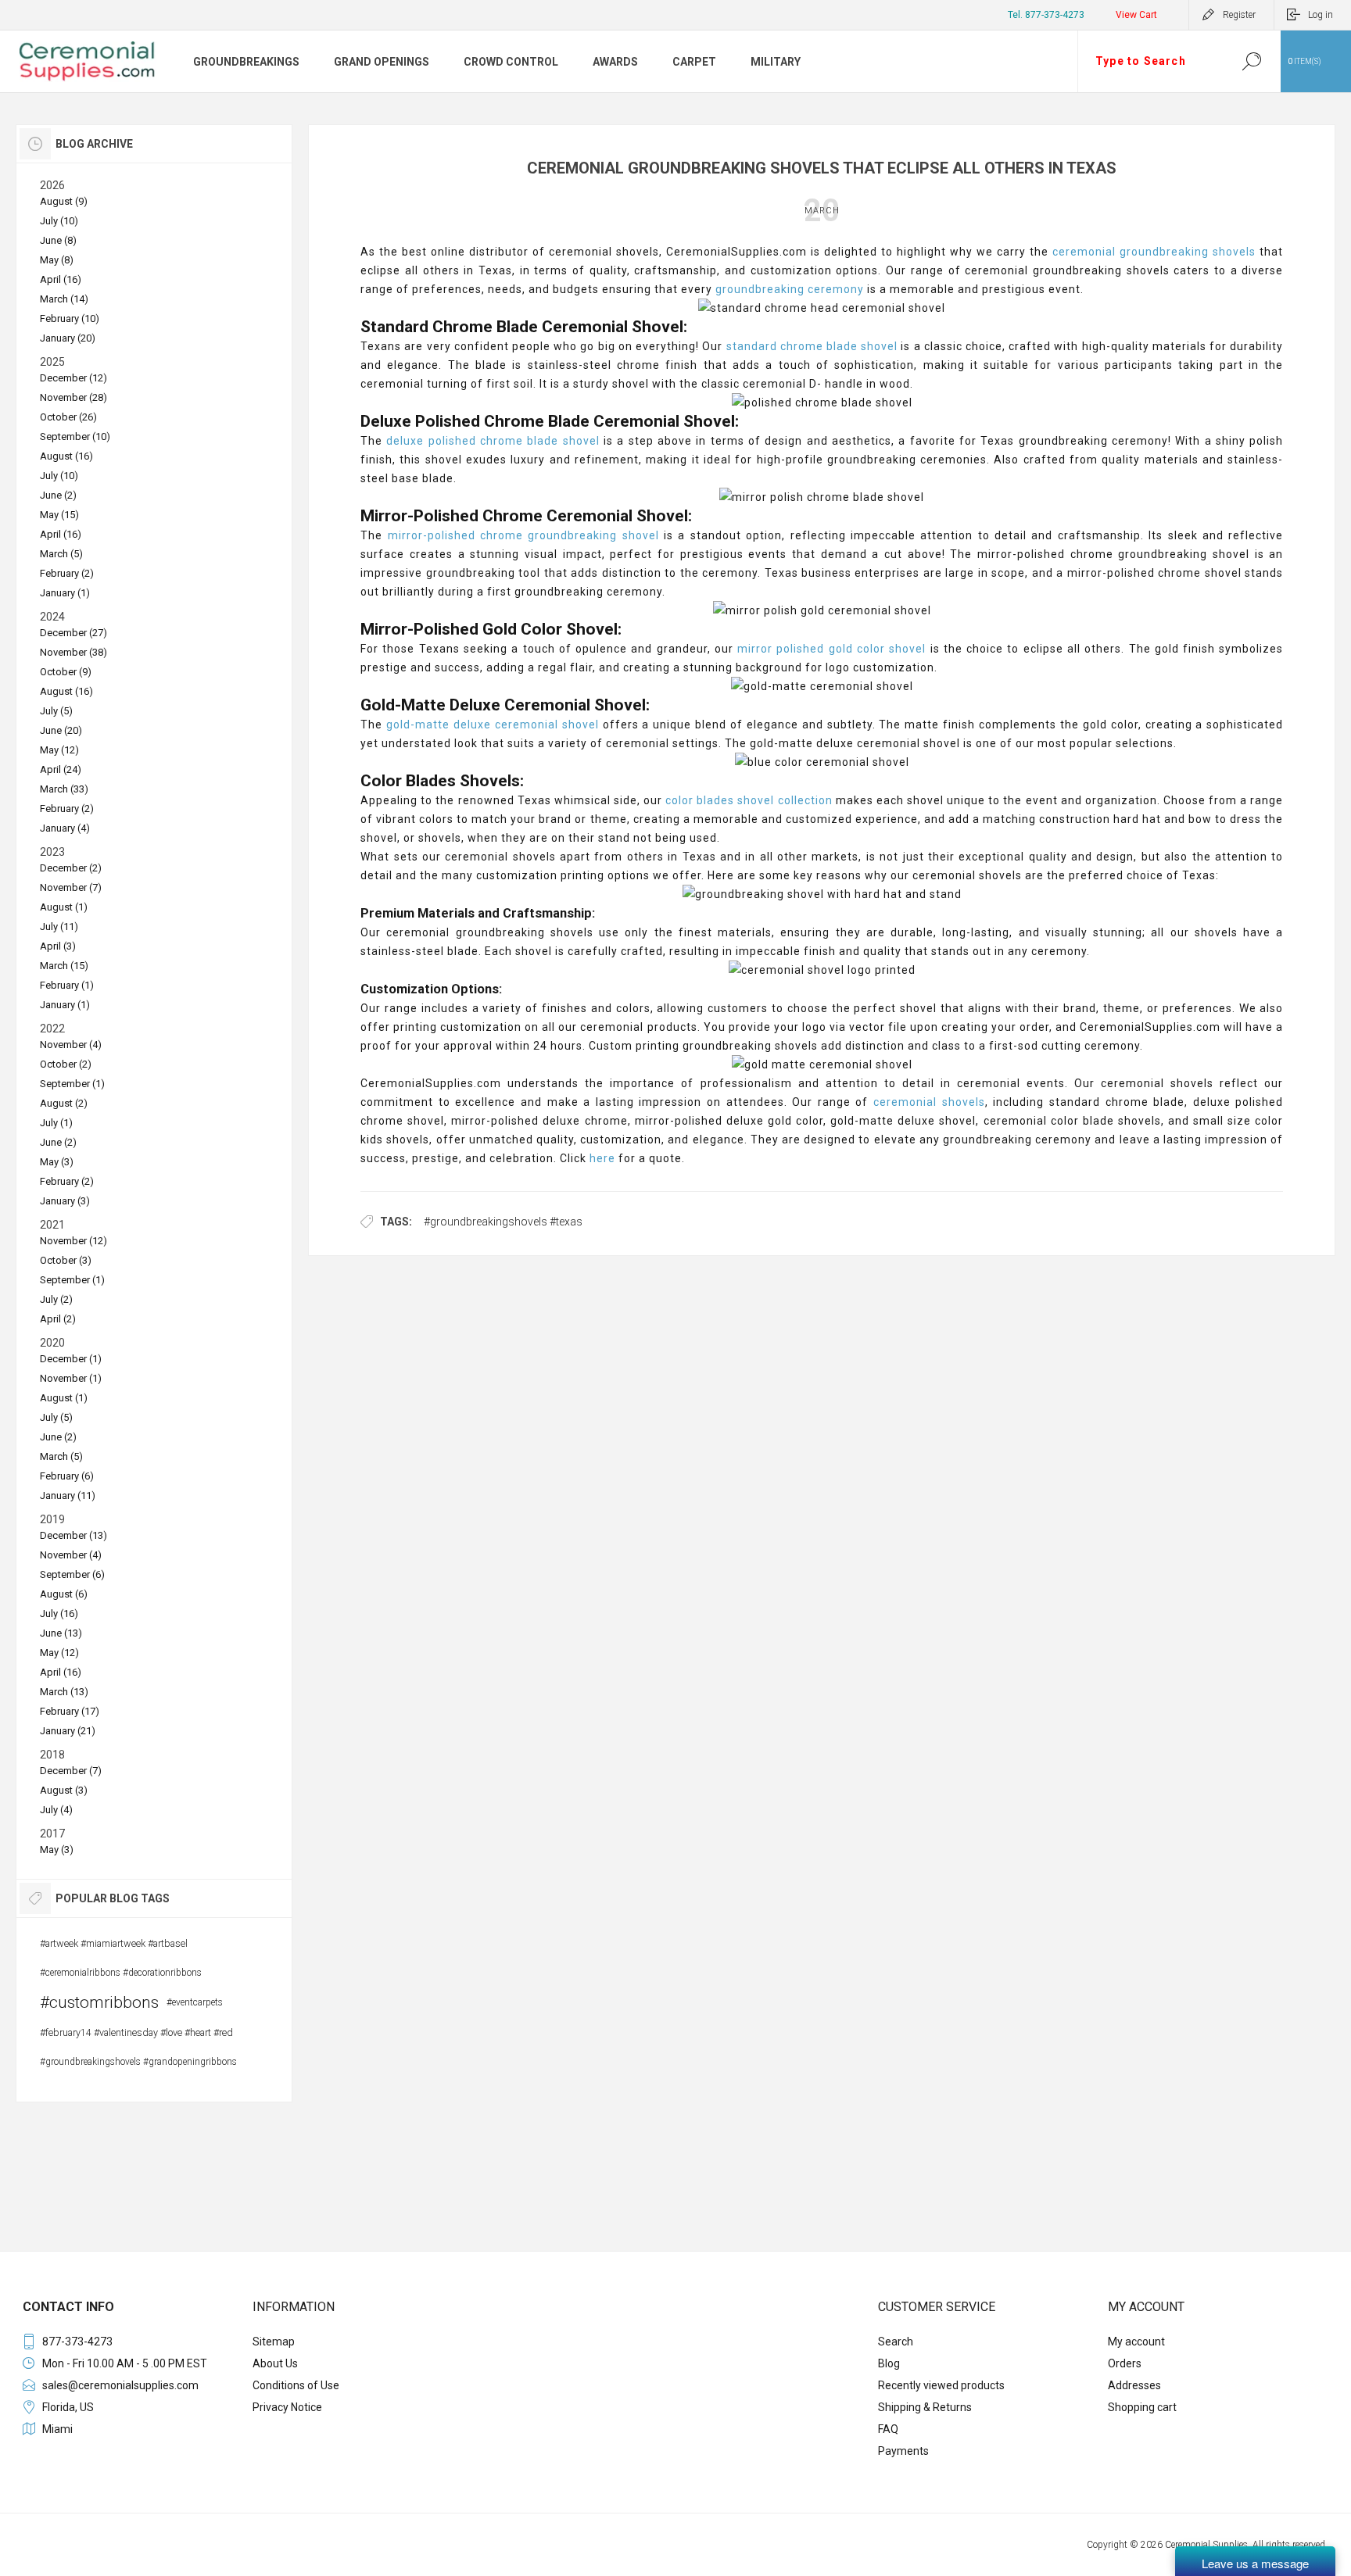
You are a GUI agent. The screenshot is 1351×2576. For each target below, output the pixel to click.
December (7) (71, 1771)
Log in (1321, 15)
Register (1239, 15)
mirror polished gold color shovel (831, 649)
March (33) (64, 789)
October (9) (66, 672)
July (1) (56, 1123)
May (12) (59, 750)
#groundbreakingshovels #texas (503, 1222)
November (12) (73, 1241)
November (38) (73, 652)
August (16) (66, 456)
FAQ (888, 2429)
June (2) (58, 495)
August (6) (64, 1594)
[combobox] (1150, 61)
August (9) (64, 201)
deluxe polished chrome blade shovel (493, 441)
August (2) (64, 1103)
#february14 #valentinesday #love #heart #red (136, 2032)
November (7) (71, 887)
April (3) (58, 946)
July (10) (59, 221)
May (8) (57, 260)
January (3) (65, 1201)
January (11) (68, 1496)
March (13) (64, 1692)
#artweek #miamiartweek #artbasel (114, 1943)
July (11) (59, 927)
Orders (1125, 2363)
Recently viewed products (941, 2385)
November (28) (73, 397)
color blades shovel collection (747, 800)
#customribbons (99, 2002)
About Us (275, 2363)
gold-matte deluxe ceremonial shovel (493, 724)
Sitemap (274, 2342)
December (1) (71, 1359)
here (602, 1158)
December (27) (73, 633)
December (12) (73, 378)
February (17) (70, 1711)
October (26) (68, 417)
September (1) (72, 1084)
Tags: (396, 1222)
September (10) (75, 436)
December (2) (71, 868)
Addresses (1134, 2385)
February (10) (70, 318)
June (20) (61, 730)
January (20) (68, 338)
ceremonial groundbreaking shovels (1154, 252)
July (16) (59, 1614)
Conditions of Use (296, 2385)
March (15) (64, 966)
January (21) (68, 1731)
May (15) (59, 515)
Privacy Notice (287, 2407)
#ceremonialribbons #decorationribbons (121, 1973)
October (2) (66, 1064)
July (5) (56, 711)
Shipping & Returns (925, 2407)
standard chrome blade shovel (812, 346)
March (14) (64, 299)
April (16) (61, 279)
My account (1136, 2342)
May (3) (57, 1162)
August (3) (64, 1790)
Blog (889, 2363)
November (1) (71, 1378)
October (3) (66, 1260)
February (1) (67, 985)
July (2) (56, 1299)
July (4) (56, 1810)
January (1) (65, 593)
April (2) (58, 1319)
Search (1251, 61)
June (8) (58, 240)
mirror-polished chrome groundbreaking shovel (521, 535)
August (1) (64, 907)
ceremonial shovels (929, 1102)
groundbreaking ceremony (790, 289)
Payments (903, 2451)
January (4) (65, 828)
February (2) (67, 573)
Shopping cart (1142, 2407)
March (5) (61, 554)
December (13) (73, 1535)
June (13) (61, 1633)
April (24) (61, 769)
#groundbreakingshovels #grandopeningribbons (138, 2062)
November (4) (71, 1045)
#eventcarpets (195, 2002)
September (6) (72, 1574)
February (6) (67, 1476)
